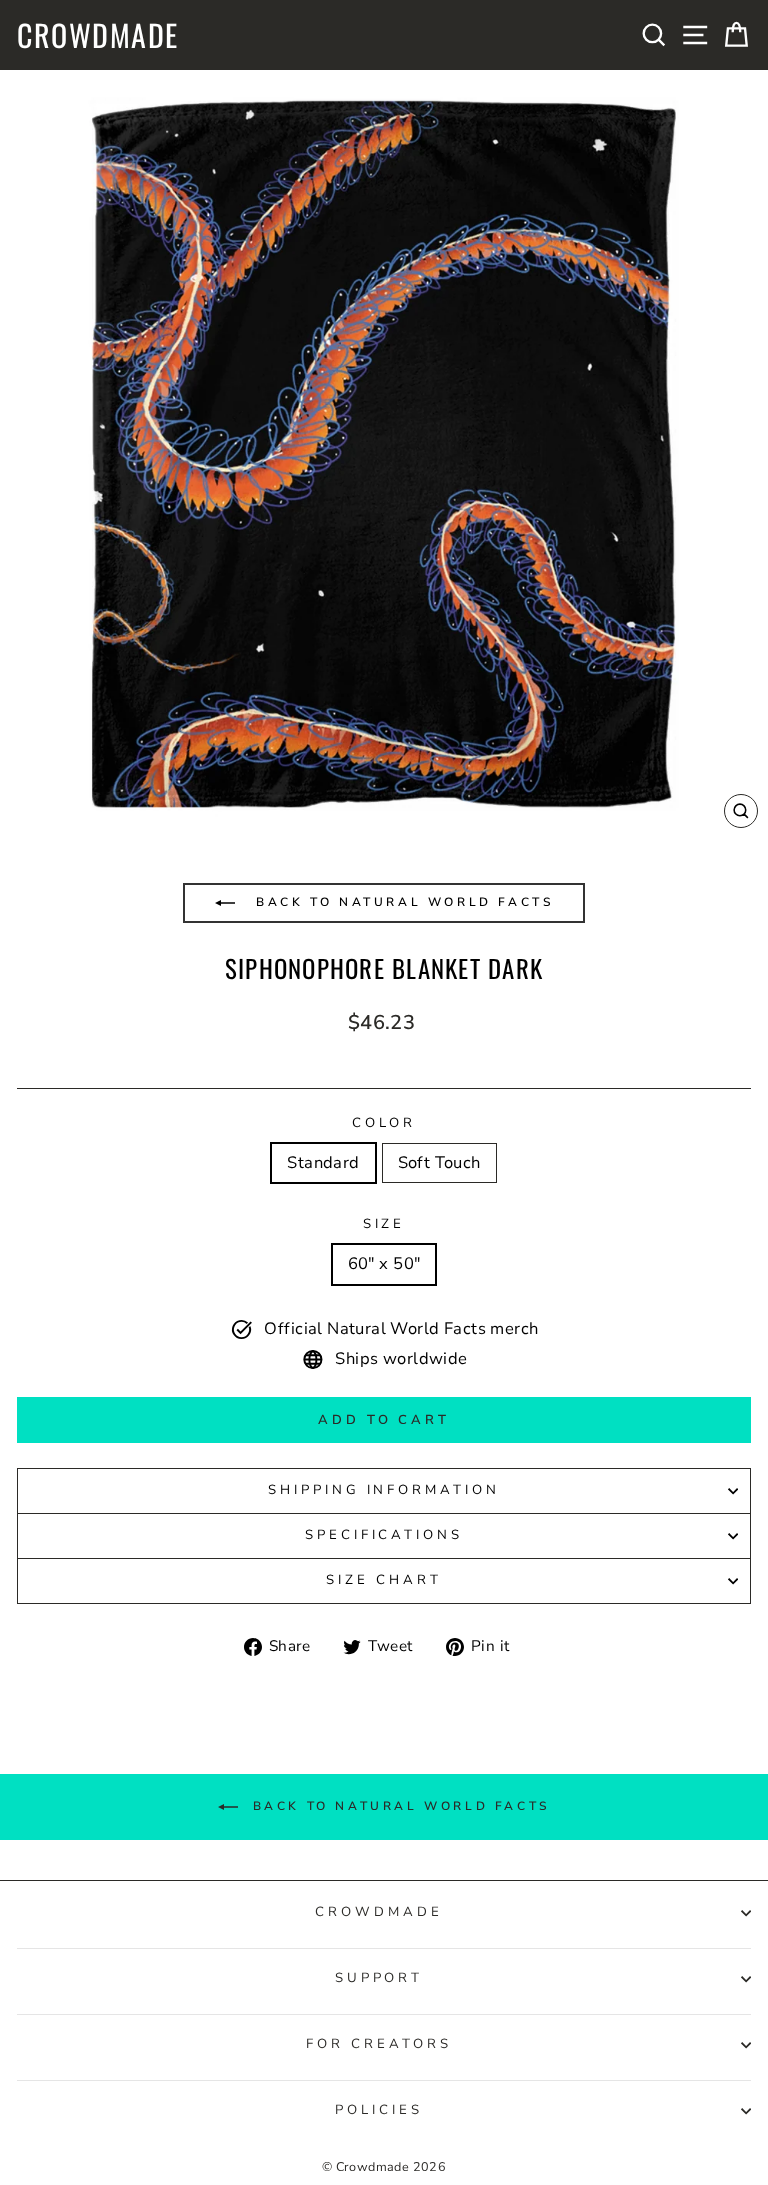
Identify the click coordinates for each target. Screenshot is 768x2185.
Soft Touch (439, 1162)
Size (384, 1224)
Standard (323, 1162)
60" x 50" (384, 1263)
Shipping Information (384, 1490)
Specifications (384, 1535)
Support (379, 1978)
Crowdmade (98, 35)
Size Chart (384, 1580)
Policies (379, 2110)
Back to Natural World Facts (402, 902)
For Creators (379, 2044)
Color (384, 1123)
